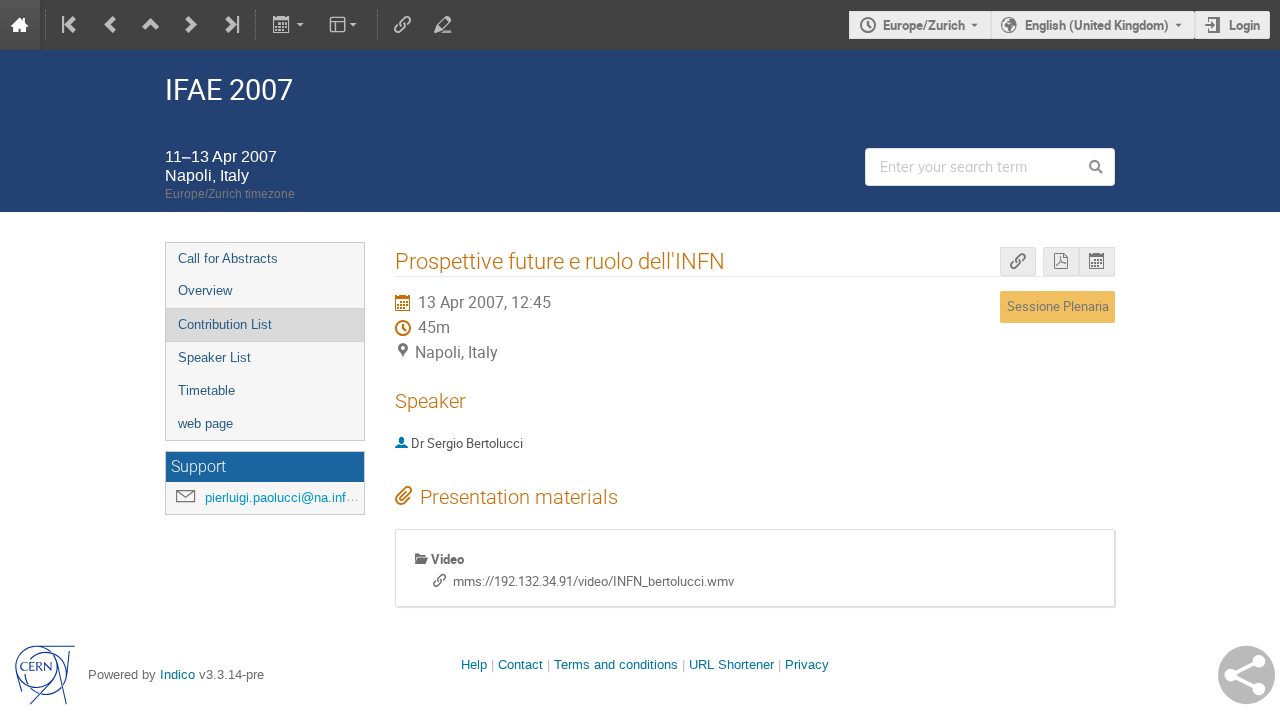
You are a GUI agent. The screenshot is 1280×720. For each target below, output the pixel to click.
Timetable (206, 390)
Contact (520, 664)
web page (205, 423)
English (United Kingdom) (1097, 25)
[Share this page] (1246, 675)
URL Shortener (731, 664)
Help (474, 664)
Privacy (807, 664)
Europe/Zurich (924, 25)
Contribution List (225, 324)
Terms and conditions (616, 664)
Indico (177, 674)
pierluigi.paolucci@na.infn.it (284, 497)
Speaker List (214, 357)
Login (1244, 25)
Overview (205, 290)
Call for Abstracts (228, 258)
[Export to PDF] (1061, 261)
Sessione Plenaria (1058, 306)
